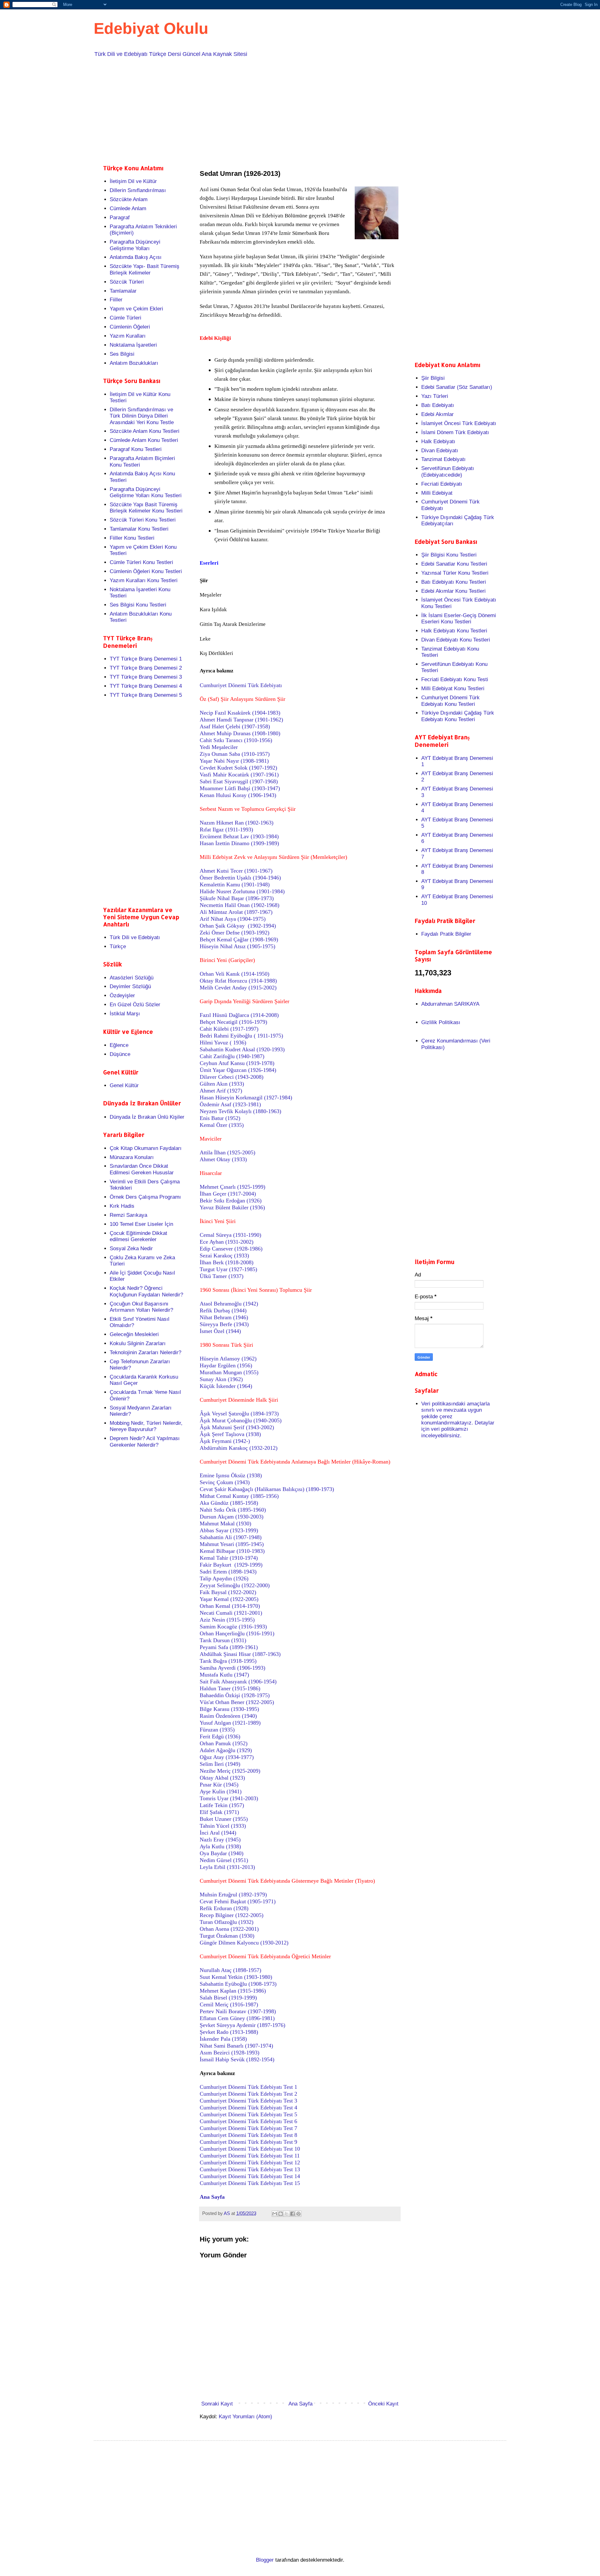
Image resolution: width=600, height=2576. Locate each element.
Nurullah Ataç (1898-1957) (230, 1970)
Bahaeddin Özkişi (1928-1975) (235, 1695)
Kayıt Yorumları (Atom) (245, 2417)
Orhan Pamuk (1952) (224, 1743)
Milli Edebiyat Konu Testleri (453, 689)
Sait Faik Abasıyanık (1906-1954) (238, 1682)
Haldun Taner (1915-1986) (230, 1688)
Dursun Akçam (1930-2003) (232, 1517)
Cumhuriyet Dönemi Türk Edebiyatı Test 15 (250, 2183)
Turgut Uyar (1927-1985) (228, 1269)
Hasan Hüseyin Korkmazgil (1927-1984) (246, 1097)
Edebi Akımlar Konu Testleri (453, 591)
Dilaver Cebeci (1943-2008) (232, 1077)
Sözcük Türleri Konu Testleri (143, 520)
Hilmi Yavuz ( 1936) (223, 1043)
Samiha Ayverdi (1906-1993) (232, 1668)
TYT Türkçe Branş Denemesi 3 (146, 677)
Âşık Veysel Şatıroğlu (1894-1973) (239, 1414)
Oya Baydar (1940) (222, 1853)
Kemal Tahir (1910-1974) (229, 1558)
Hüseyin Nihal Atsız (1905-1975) (237, 946)
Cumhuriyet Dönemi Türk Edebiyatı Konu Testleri (450, 701)
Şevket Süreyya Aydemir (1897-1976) (242, 2025)
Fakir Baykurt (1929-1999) (231, 1565)
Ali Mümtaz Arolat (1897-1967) (236, 912)
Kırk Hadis (122, 1206)
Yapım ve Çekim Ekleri (136, 309)
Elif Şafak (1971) (219, 1812)
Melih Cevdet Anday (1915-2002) (238, 988)
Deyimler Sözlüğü (130, 986)
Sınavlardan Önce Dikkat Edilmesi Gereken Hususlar (142, 1169)
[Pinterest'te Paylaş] (298, 2214)
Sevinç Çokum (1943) (225, 1482)
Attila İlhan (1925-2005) (227, 1152)
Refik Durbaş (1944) (223, 1310)
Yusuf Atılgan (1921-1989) (230, 1723)
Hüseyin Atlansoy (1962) (228, 1359)
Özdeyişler (122, 996)
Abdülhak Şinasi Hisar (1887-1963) (240, 1654)
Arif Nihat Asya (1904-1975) (233, 919)
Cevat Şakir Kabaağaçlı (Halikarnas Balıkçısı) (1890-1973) (267, 1489)
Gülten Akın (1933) (222, 1084)
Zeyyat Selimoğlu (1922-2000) (235, 1585)
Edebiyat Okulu (151, 28)
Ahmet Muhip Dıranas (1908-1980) (240, 733)
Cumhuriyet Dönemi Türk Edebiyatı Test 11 (250, 2156)
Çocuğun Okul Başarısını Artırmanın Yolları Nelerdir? (141, 1307)
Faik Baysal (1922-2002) (228, 1592)
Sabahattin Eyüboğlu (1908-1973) (238, 1984)
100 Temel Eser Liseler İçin (141, 1224)
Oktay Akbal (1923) (222, 1778)
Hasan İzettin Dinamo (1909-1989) (239, 843)
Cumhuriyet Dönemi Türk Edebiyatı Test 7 (248, 2128)
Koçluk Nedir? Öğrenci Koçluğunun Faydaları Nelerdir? (146, 1291)
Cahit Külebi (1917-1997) (229, 1029)
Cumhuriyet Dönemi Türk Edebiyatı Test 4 (248, 2108)
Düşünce (120, 1054)
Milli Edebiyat (437, 493)
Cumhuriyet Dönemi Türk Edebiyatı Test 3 (248, 2101)
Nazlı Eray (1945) (220, 1840)
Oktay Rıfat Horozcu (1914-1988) (238, 981)
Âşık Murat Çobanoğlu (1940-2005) (241, 1420)
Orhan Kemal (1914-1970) (230, 1606)
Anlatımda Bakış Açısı (136, 257)
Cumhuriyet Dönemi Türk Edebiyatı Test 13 (250, 2169)
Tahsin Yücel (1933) (223, 1826)
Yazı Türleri (435, 396)
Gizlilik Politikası (441, 1022)
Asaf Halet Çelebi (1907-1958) (235, 726)
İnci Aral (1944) (218, 1833)
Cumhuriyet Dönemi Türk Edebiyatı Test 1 (248, 2087)
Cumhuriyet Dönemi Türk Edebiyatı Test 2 (248, 2094)
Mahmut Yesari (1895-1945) (232, 1544)
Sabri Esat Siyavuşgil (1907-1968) (239, 781)
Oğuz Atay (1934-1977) (227, 1757)
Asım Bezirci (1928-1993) (230, 2053)
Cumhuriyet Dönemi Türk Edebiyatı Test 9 (248, 2142)
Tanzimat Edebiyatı (443, 459)
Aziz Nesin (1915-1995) (227, 1620)
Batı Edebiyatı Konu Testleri (454, 582)
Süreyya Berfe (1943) (224, 1324)
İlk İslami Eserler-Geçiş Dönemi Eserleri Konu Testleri (459, 619)
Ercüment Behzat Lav (239, 836)
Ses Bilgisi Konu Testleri (138, 605)
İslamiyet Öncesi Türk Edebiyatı (459, 423)
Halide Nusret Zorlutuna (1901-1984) (242, 891)
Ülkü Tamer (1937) (222, 1276)
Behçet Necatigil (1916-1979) (233, 1022)
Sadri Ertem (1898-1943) (228, 1572)
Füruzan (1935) (217, 1730)
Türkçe (118, 946)
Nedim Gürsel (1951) (224, 1860)
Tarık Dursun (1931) (223, 1640)
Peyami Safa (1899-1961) (229, 1647)
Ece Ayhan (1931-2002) (227, 1242)
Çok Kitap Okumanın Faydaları (146, 1148)
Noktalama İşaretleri (133, 345)
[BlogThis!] (281, 2214)
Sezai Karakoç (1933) (224, 1256)
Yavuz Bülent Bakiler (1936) (232, 1207)
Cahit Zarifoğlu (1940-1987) (232, 1056)
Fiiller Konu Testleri (132, 538)
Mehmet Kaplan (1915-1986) (233, 1991)
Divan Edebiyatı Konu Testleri (456, 640)
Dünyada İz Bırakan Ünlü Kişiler (147, 1117)
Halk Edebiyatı (438, 441)
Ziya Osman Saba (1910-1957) (235, 754)
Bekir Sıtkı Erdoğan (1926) (231, 1201)
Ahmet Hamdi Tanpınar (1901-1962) (241, 720)
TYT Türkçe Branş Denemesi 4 (146, 686)
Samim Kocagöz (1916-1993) (233, 1627)
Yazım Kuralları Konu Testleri (144, 580)
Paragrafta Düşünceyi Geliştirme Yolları (135, 245)
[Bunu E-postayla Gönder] (275, 2214)
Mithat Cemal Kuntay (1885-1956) (239, 1496)
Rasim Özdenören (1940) (228, 1716)
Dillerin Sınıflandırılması (138, 190)
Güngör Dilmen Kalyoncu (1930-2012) (244, 1943)
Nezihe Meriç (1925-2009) (230, 1771)
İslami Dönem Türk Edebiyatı (455, 432)
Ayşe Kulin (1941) (221, 1791)
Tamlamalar (123, 291)
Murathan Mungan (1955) (229, 1372)
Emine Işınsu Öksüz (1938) (231, 1475)
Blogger (265, 2560)
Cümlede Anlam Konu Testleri (144, 440)
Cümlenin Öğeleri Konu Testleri (146, 571)
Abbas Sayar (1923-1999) (229, 1530)
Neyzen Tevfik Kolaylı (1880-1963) (240, 1111)
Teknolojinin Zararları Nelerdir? (145, 1352)
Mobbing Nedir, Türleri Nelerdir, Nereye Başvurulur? (146, 1426)
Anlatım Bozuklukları (134, 363)
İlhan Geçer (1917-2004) (228, 1194)
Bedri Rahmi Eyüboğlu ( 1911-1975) (241, 1036)
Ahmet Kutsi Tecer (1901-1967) (236, 871)
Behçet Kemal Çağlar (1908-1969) (239, 939)
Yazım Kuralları (128, 336)
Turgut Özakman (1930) (227, 1936)
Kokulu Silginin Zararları (138, 1343)
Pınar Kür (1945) (219, 1785)
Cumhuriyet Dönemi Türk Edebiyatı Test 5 (248, 2114)
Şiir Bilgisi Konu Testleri (449, 555)
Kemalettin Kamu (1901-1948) (235, 884)
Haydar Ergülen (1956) (226, 1365)
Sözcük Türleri (127, 282)
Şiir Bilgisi (433, 378)
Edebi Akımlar (437, 414)
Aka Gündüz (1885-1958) (229, 1503)
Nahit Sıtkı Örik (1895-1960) (233, 1510)
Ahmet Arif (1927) (221, 1091)
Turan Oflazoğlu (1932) (227, 1922)
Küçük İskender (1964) (226, 1386)
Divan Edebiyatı (440, 451)
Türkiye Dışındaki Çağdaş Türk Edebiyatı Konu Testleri (458, 716)
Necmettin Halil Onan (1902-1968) (240, 905)
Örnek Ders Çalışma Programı (145, 1197)
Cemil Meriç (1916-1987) (229, 2004)
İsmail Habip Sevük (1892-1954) (237, 2059)
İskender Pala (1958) (223, 2039)
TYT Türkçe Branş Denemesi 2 (146, 668)
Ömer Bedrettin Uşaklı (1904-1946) (240, 878)
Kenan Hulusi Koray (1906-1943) (238, 795)
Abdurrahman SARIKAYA (450, 1004)
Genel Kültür (124, 1085)
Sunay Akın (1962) (221, 1379)
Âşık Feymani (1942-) (225, 1441)
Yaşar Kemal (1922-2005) (229, 1599)
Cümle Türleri (125, 318)
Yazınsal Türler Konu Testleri (455, 573)
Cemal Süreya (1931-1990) (230, 1235)
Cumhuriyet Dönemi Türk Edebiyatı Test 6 (248, 2121)
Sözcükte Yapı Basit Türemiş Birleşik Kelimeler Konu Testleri (146, 508)
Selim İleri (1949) (220, 1764)
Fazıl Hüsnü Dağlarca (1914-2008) (239, 1015)
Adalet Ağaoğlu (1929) (226, 1750)
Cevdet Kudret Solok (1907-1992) (238, 768)
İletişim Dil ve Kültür (133, 181)
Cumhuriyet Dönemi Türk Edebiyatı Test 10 (250, 2149)
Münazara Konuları (132, 1157)
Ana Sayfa (300, 2404)
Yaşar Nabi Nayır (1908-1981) (234, 761)
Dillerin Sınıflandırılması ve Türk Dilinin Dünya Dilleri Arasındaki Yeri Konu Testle (142, 416)
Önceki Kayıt (383, 2404)
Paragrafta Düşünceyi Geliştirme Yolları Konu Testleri (146, 492)
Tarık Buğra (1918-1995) (228, 1661)
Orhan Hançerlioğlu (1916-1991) (237, 1633)
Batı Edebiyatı (438, 405)
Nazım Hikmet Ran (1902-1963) (237, 823)
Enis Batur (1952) (220, 1118)
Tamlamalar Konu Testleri (139, 529)
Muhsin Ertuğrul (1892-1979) (233, 1895)
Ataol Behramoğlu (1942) (229, 1304)
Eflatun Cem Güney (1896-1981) (237, 2018)
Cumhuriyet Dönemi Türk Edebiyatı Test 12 (250, 2162)
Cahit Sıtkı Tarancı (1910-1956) (236, 740)
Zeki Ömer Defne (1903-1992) (235, 933)
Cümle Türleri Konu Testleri (141, 562)
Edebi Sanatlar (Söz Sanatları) (457, 387)
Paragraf (120, 218)
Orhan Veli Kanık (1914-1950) (235, 974)
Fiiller (116, 300)
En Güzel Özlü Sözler (135, 1005)
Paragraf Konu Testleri (136, 449)
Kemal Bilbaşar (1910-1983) (232, 1551)
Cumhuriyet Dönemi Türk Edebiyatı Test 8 (248, 2135)
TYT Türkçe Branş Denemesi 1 (146, 659)
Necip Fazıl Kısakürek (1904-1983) (240, 713)
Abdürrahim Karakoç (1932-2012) (239, 1448)
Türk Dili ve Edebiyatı (135, 937)
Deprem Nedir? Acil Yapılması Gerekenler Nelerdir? (145, 1442)
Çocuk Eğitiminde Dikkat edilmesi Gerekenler (138, 1236)
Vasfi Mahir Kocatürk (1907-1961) (239, 775)
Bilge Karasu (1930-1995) (229, 1709)
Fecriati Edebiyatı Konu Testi (455, 679)
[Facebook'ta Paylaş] (292, 2214)
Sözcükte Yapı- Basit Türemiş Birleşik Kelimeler (145, 269)
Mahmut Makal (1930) (225, 1523)
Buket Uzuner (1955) (224, 1819)
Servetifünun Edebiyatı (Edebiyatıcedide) (448, 471)
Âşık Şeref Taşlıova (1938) (230, 1434)
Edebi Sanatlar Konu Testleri (454, 564)
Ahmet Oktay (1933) (223, 1159)
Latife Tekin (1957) (222, 1805)
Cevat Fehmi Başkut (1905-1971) (238, 1901)
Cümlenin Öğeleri (130, 327)
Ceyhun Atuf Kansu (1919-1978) (237, 1063)
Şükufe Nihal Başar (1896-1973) (237, 898)
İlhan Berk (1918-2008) (227, 1262)
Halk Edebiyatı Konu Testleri (454, 631)
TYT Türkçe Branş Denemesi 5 (146, 695)
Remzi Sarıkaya (128, 1215)
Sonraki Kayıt (217, 2404)
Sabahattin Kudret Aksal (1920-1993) (242, 1049)
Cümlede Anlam (128, 208)
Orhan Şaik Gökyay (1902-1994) (238, 926)
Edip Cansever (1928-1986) (231, 1249)
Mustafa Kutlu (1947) (224, 1675)
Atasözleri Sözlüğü (132, 978)
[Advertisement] (291, 110)
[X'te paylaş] (287, 2214)
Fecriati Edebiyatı (442, 484)
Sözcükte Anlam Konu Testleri (145, 431)
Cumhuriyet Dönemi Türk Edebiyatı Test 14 (250, 2176)
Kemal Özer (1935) (222, 1125)
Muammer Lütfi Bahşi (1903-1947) (240, 788)
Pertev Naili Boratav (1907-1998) (238, 2011)
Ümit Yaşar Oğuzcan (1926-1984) (238, 1070)
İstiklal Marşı (125, 1014)
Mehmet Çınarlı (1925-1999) (232, 1187)
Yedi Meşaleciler (219, 747)
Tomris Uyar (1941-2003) (229, 1798)
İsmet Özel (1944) (220, 1331)
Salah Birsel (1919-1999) (228, 1998)
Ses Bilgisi (122, 354)
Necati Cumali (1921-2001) (231, 1613)
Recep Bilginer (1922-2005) (232, 1915)
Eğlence (119, 1045)
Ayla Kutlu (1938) (220, 1846)
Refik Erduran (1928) (224, 1908)
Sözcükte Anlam (129, 199)
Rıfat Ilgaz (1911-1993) (226, 830)
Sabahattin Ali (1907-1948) (231, 1537)
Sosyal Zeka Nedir (131, 1248)
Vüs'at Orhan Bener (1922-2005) (237, 1702)
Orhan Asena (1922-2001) (229, 1929)
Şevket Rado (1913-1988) (229, 2032)
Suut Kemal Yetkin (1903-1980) (236, 1977)
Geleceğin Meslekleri (134, 1334)
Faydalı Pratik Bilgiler (446, 934)
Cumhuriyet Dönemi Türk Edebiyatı (241, 685)
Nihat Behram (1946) (224, 1317)
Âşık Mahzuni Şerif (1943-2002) (237, 1427)
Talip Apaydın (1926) (224, 1578)
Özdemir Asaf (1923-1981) (230, 1104)
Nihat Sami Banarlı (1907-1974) (236, 2046)
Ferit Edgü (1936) (220, 1736)
